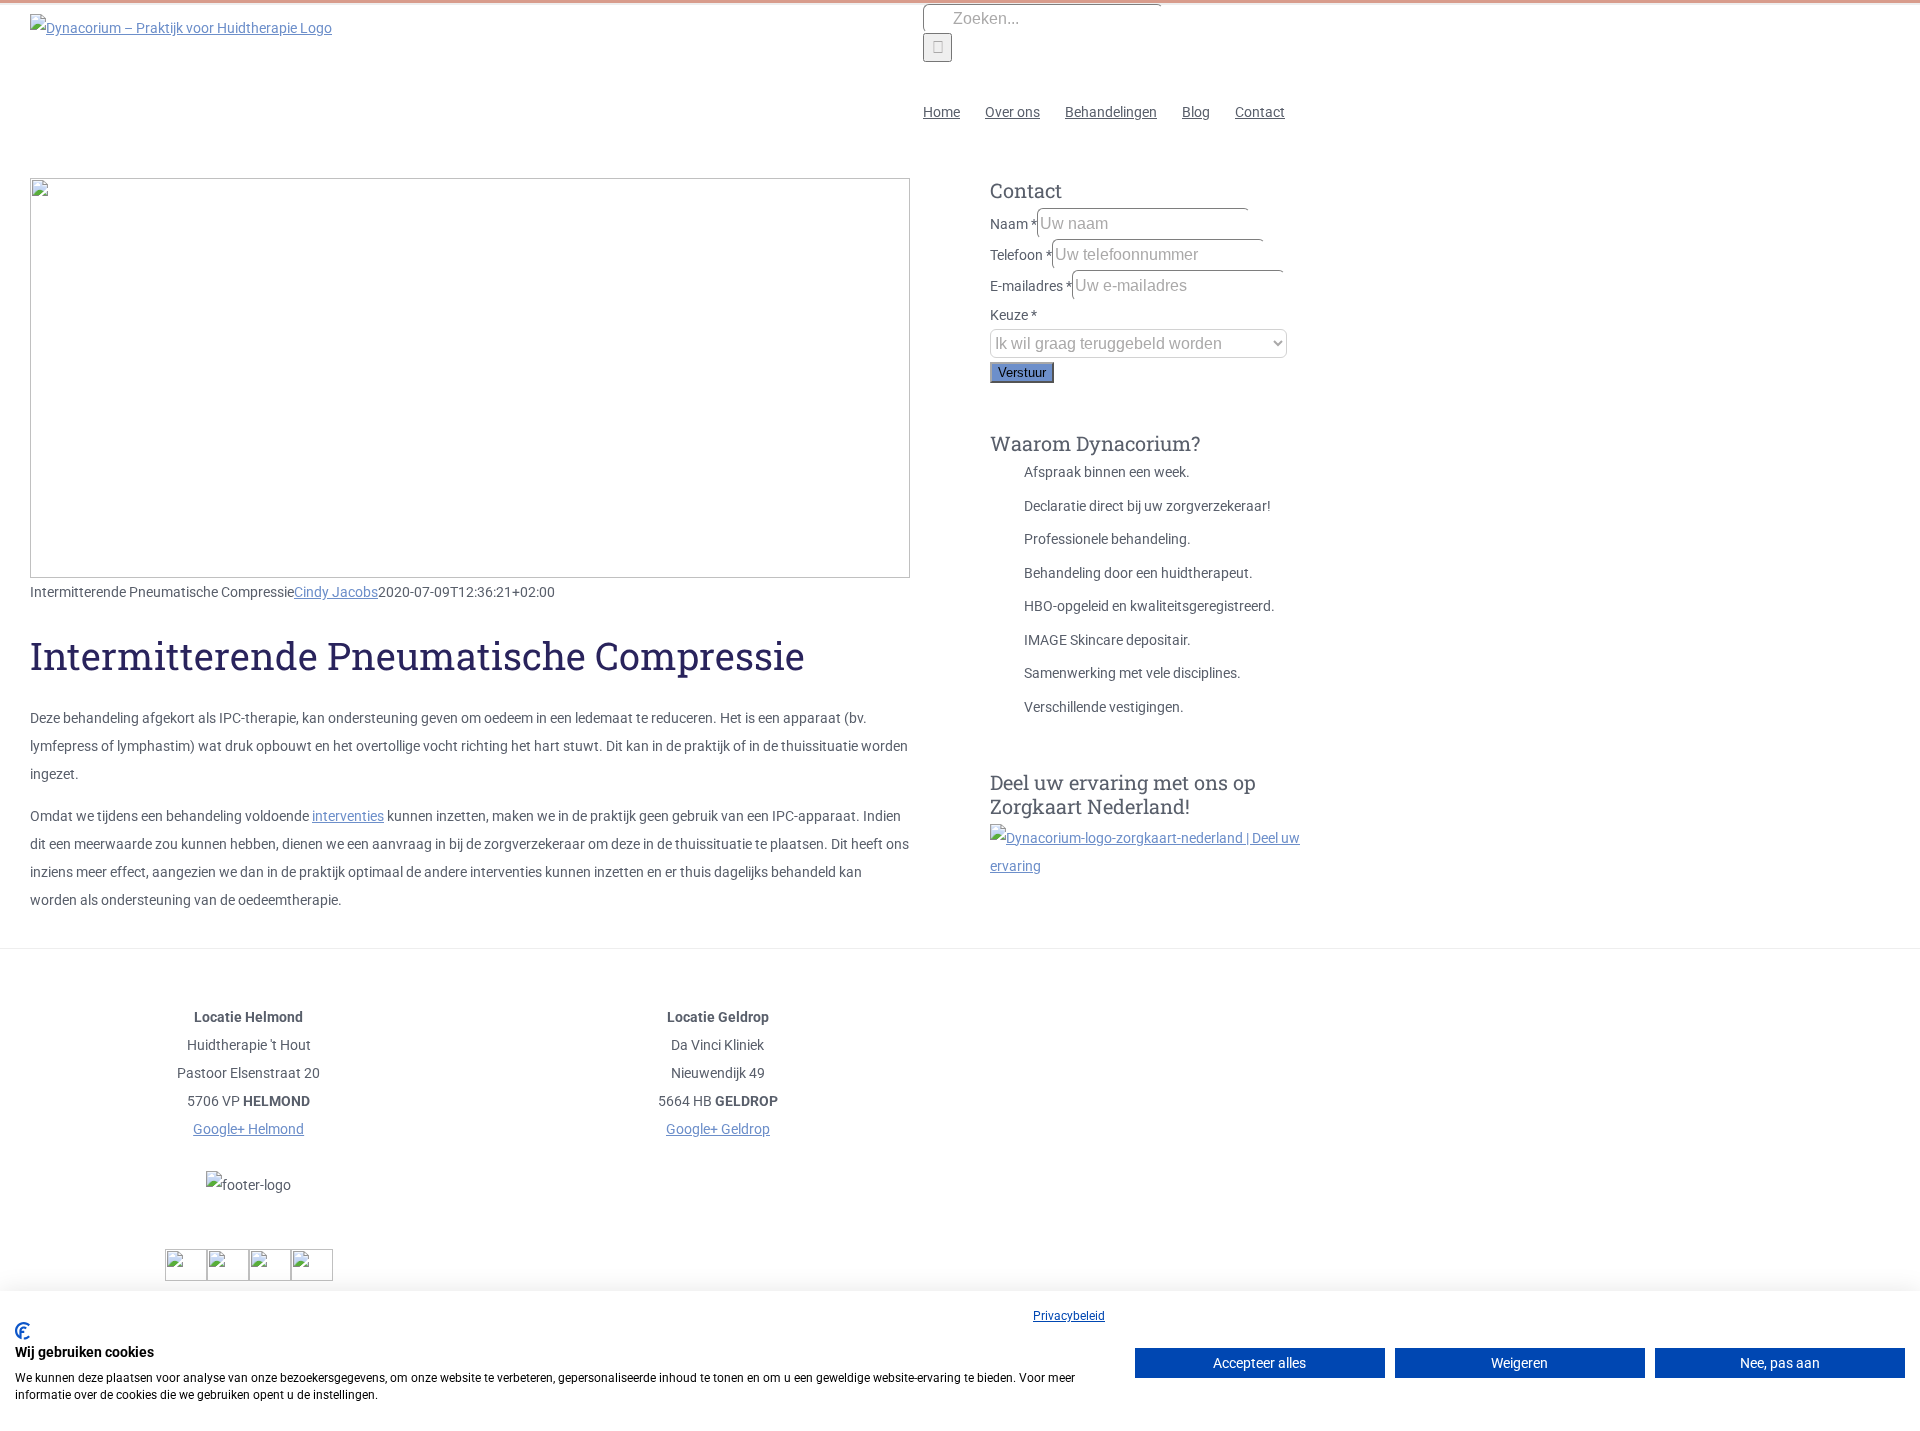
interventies (348, 816)
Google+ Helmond (248, 1129)
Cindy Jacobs (336, 592)
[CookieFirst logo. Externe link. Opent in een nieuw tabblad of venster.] (22, 1331)
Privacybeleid (1069, 1316)
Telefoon (1021, 255)
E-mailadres (1031, 286)
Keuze (1013, 315)
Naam (1013, 224)
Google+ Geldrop (718, 1129)
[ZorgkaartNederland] (1150, 866)
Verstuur (1022, 372)
